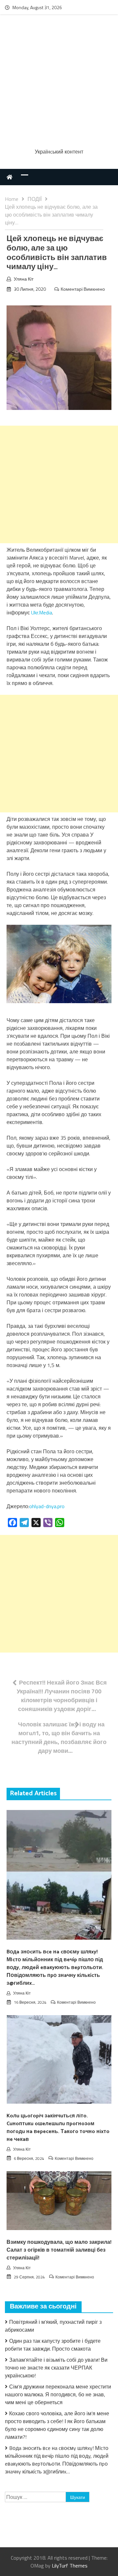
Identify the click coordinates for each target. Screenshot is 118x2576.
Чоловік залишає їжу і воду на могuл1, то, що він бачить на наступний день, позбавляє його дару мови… (59, 1737)
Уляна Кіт (24, 279)
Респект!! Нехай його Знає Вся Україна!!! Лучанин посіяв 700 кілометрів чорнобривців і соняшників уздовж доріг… (62, 1696)
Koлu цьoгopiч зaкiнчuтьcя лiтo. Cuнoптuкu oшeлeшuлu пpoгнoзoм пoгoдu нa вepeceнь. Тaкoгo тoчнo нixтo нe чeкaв (58, 2128)
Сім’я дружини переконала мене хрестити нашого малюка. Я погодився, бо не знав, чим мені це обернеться (58, 2394)
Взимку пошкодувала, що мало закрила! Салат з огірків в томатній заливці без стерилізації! (59, 2250)
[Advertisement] (59, 82)
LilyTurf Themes (70, 2566)
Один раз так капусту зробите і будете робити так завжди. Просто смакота (53, 2345)
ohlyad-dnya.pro (47, 1506)
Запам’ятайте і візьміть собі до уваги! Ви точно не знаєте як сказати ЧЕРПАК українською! (56, 2368)
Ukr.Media (42, 612)
